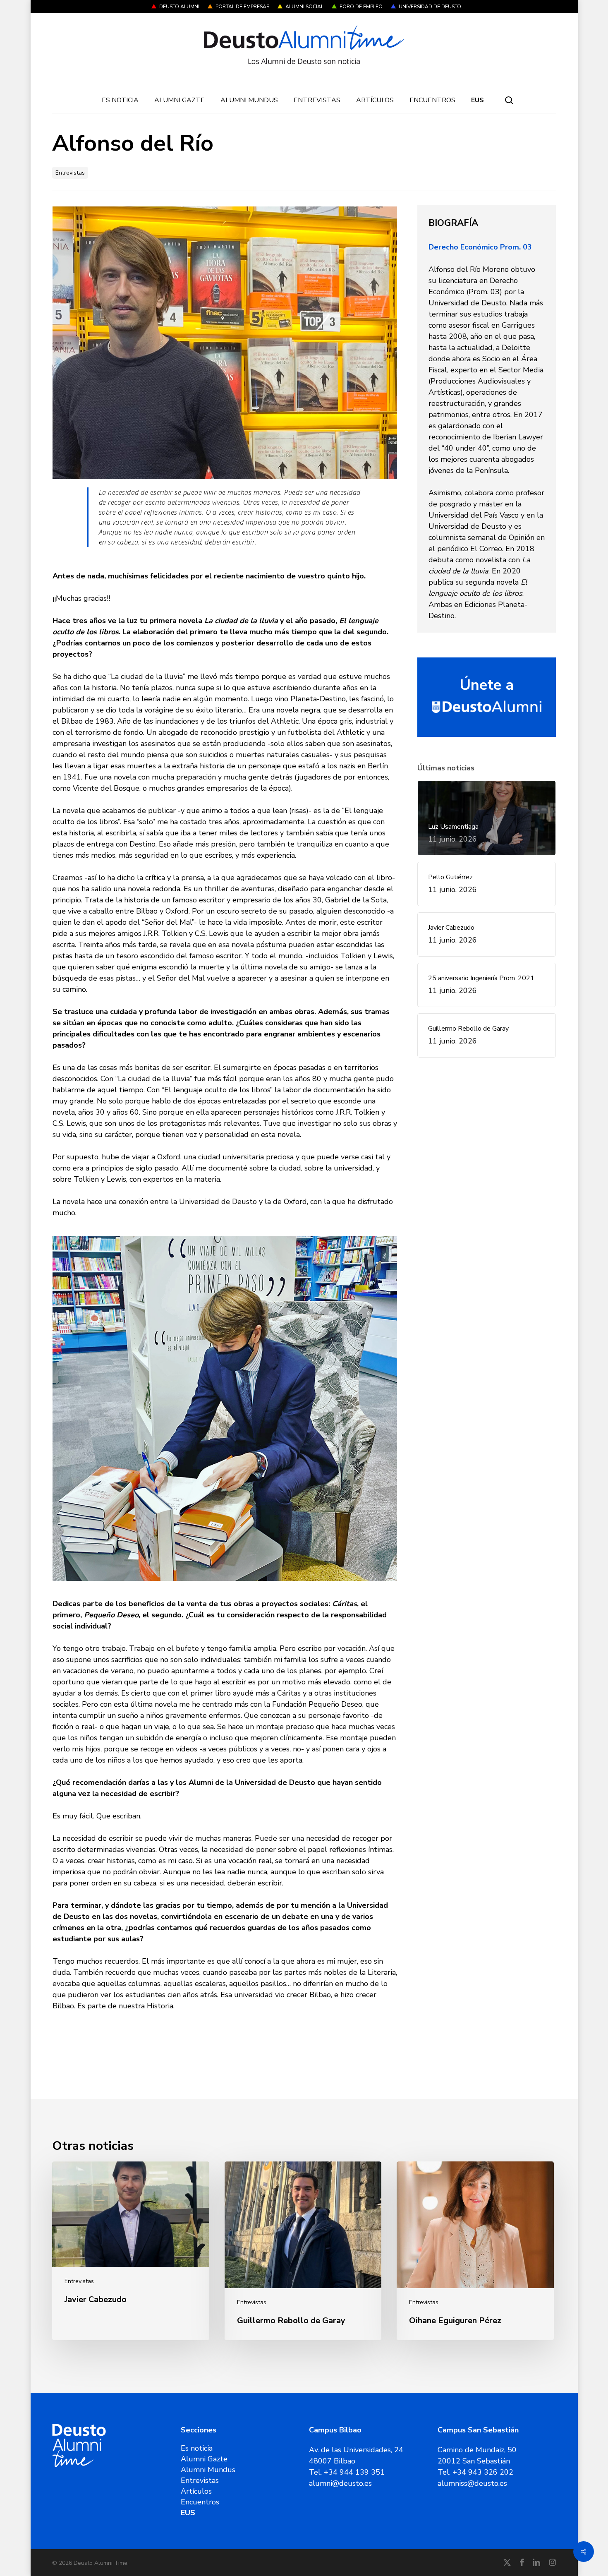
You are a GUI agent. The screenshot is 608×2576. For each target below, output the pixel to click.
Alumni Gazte (204, 2459)
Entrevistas (70, 173)
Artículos (196, 2491)
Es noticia (197, 2448)
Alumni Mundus (208, 2470)
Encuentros (200, 2502)
